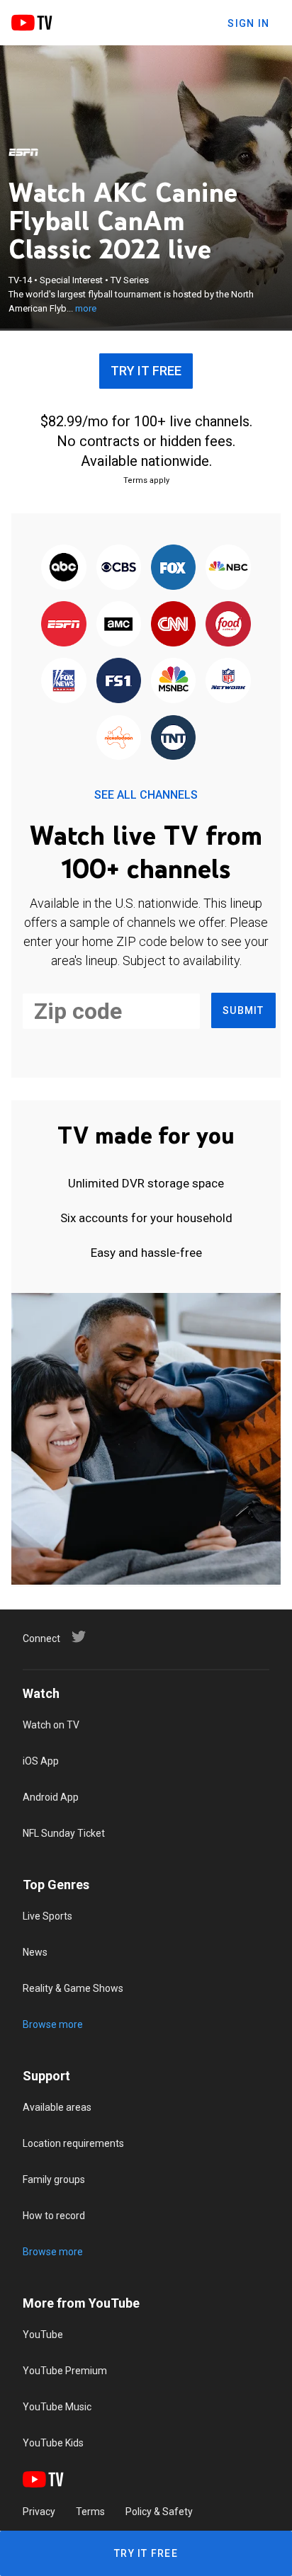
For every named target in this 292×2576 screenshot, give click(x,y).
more (86, 308)
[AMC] (119, 625)
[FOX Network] (173, 568)
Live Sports (47, 1916)
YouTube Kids (53, 2443)
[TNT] (173, 739)
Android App (51, 1797)
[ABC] (64, 568)
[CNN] (173, 625)
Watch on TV (51, 1725)
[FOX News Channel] (64, 682)
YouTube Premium (65, 2371)
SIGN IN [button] (248, 23)
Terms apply (146, 480)
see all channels (146, 795)
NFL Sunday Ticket (64, 1833)
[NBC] (228, 568)
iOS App (41, 1761)
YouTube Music (57, 2407)
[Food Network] (228, 625)
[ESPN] (23, 152)
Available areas (57, 2107)
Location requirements (73, 2143)
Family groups (54, 2179)
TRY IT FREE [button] (146, 371)
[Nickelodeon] (119, 739)
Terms (90, 2512)
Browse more (53, 2024)
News (35, 1952)
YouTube (43, 2335)
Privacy (39, 2512)
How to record (54, 2216)
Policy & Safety (159, 2512)
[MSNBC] (173, 682)
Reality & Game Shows (73, 1988)
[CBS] (119, 568)
